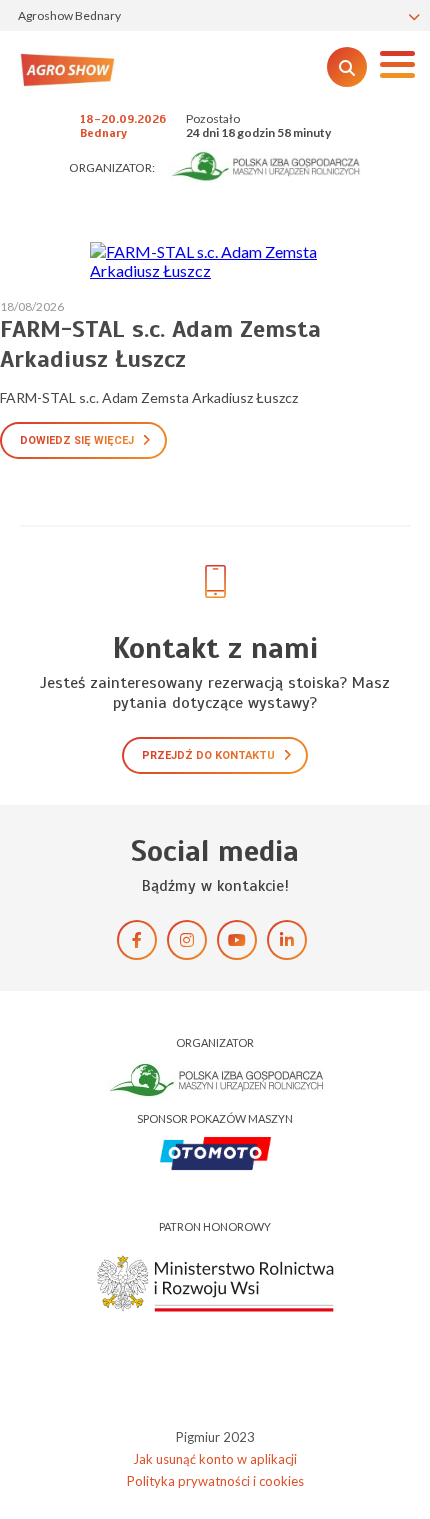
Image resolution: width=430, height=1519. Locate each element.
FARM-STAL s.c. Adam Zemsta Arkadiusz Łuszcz (160, 344)
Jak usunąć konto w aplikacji (215, 1459)
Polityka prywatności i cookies (215, 1481)
